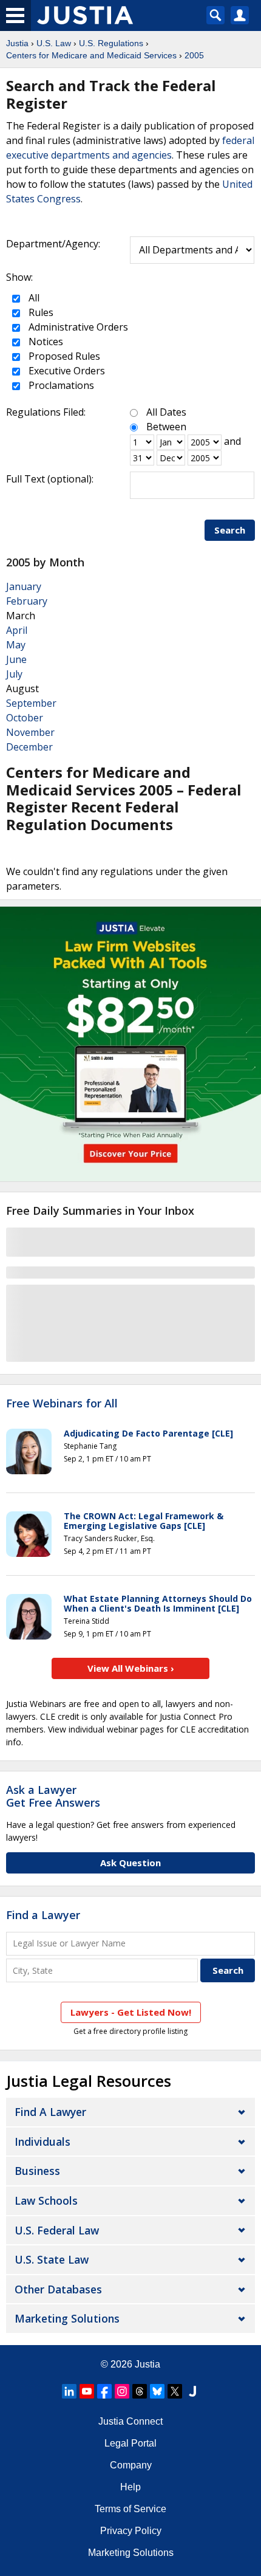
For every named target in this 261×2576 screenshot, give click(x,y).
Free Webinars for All (62, 1404)
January (24, 586)
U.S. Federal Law (57, 2230)
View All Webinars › (131, 1668)
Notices (45, 342)
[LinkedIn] (69, 2391)
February (27, 601)
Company (131, 2465)
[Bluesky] (157, 2391)
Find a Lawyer (43, 1915)
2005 (194, 55)
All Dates (166, 412)
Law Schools (46, 2200)
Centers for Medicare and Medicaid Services (91, 55)
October (25, 718)
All (33, 298)
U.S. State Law (52, 2259)
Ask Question (130, 1863)
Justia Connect (130, 2421)
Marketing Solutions (67, 2318)
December (29, 747)
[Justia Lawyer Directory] (192, 2391)
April (17, 630)
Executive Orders (66, 371)
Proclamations (60, 385)
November (30, 732)
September (31, 703)
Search (230, 530)
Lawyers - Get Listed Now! (131, 2012)
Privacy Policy (131, 2531)
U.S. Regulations (111, 43)
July (14, 674)
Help (130, 2487)
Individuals (42, 2142)
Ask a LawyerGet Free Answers (53, 1796)
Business (37, 2171)
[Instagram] (122, 2391)
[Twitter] (175, 2391)
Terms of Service (130, 2509)
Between (166, 427)
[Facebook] (104, 2391)
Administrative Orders (77, 327)
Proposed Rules (63, 356)
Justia (17, 43)
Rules (40, 312)
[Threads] (140, 2391)
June (16, 659)
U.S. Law (54, 43)
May (16, 645)
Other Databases (58, 2289)
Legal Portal (130, 2443)
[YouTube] (87, 2391)
